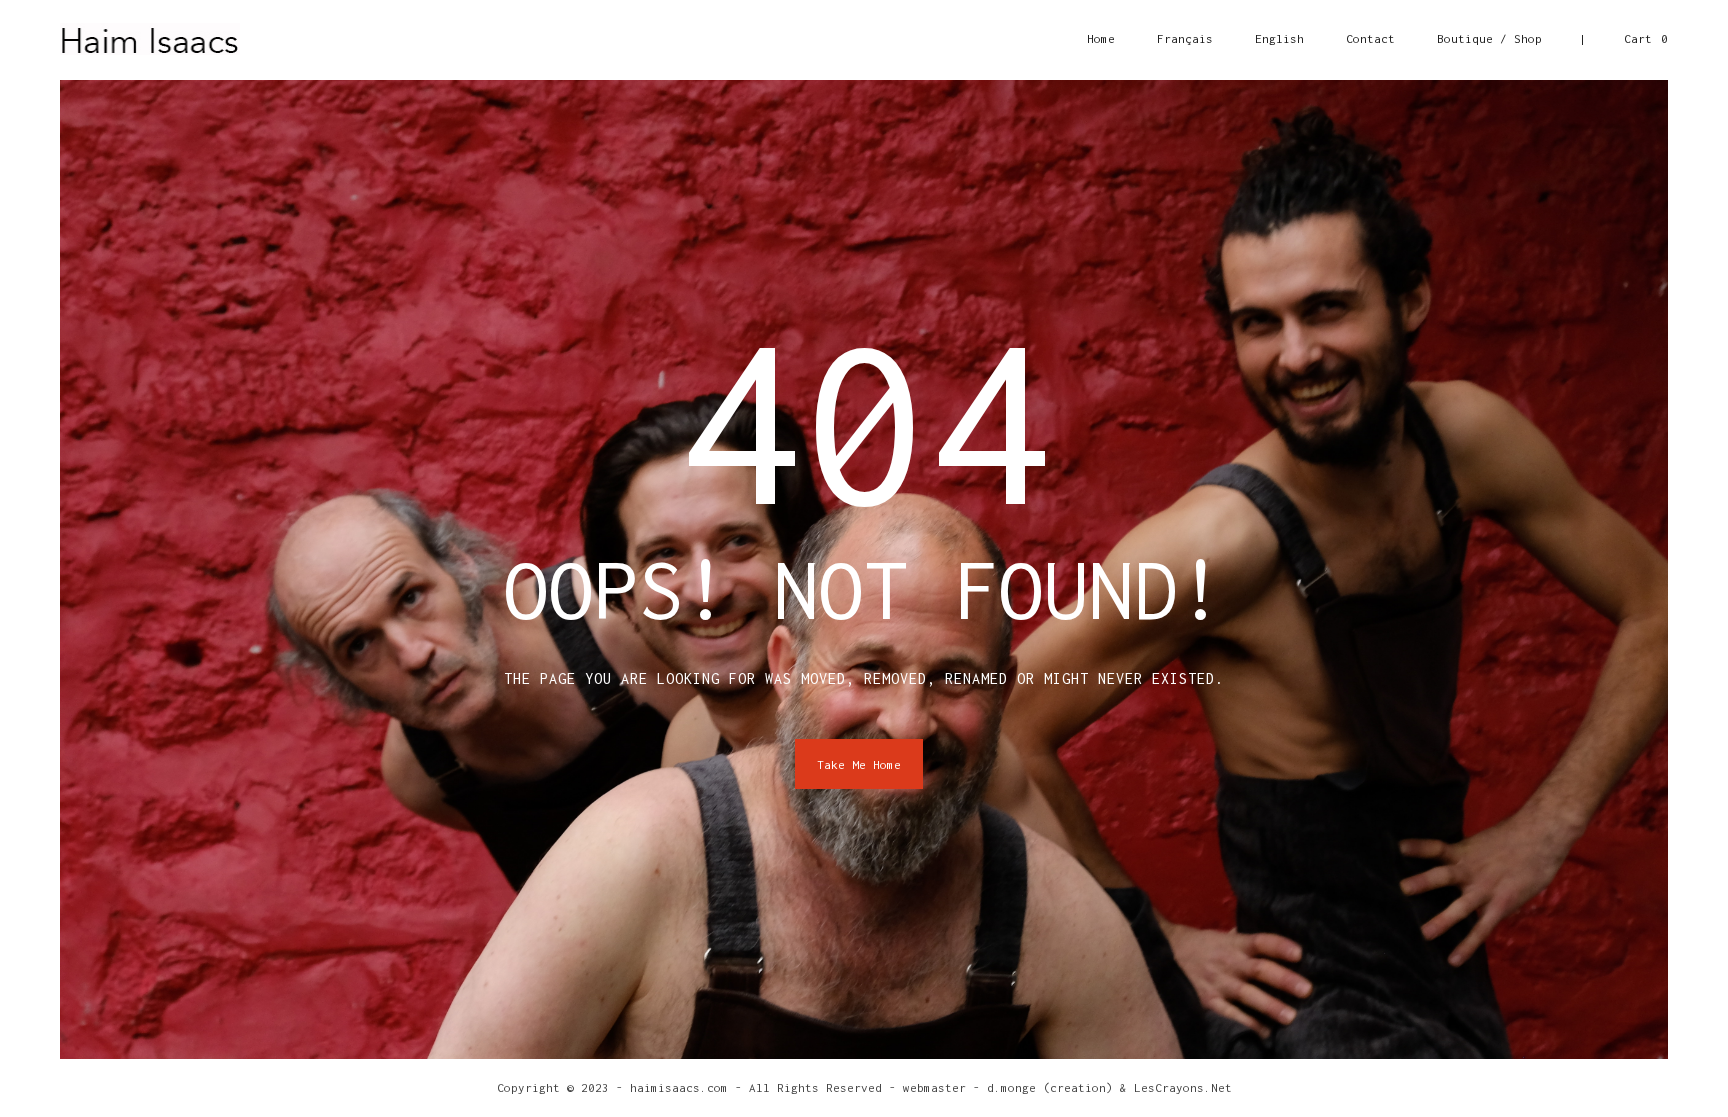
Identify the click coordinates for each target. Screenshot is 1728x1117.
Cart (1646, 38)
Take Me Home (859, 764)
